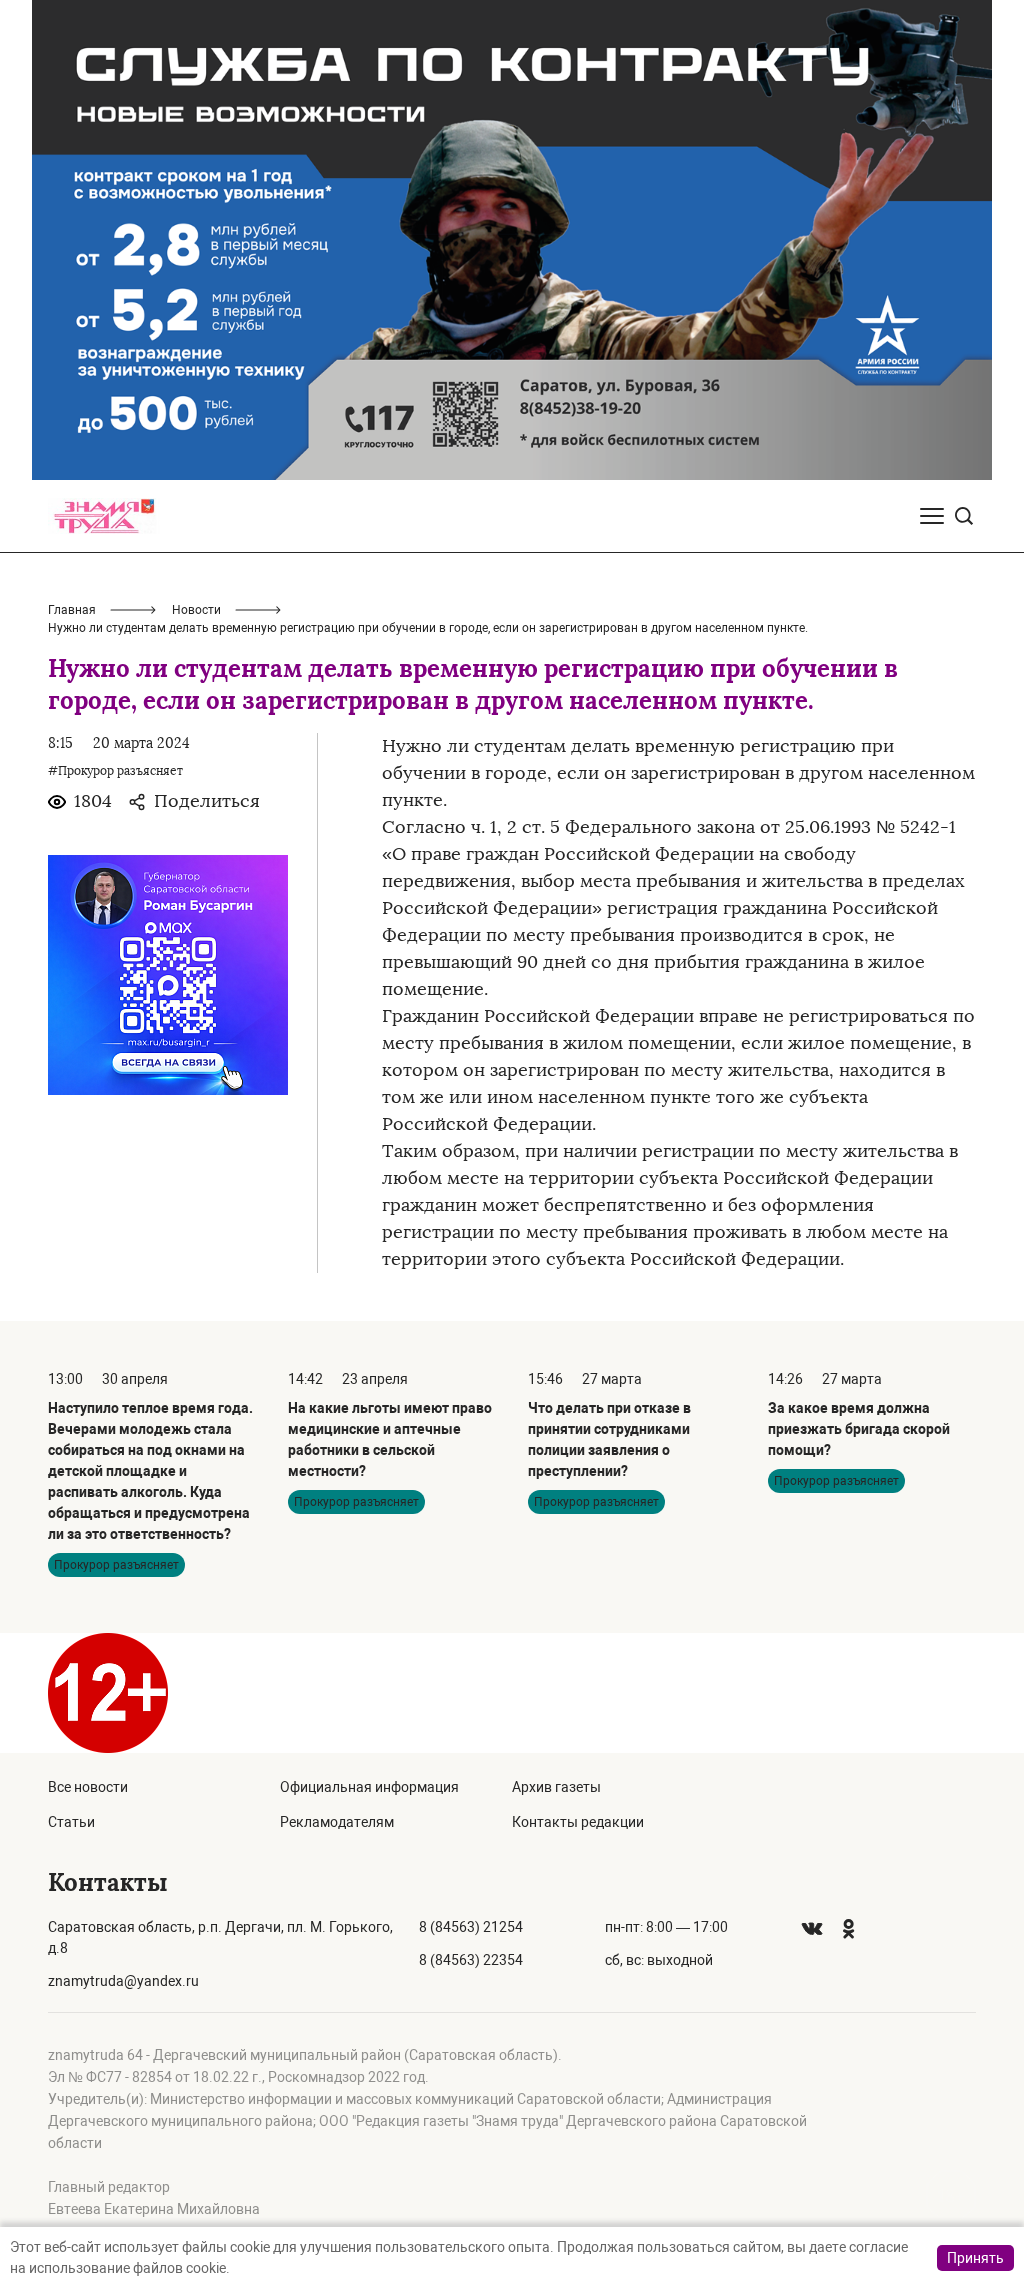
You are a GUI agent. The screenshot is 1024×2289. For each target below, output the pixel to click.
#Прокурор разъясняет (115, 771)
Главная (72, 610)
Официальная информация (369, 1787)
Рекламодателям (337, 1822)
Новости (196, 610)
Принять (975, 2258)
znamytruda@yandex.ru (123, 1981)
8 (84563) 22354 (471, 1960)
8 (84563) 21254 (471, 1927)
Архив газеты (556, 1787)
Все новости (88, 1787)
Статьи (71, 1822)
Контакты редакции (578, 1822)
